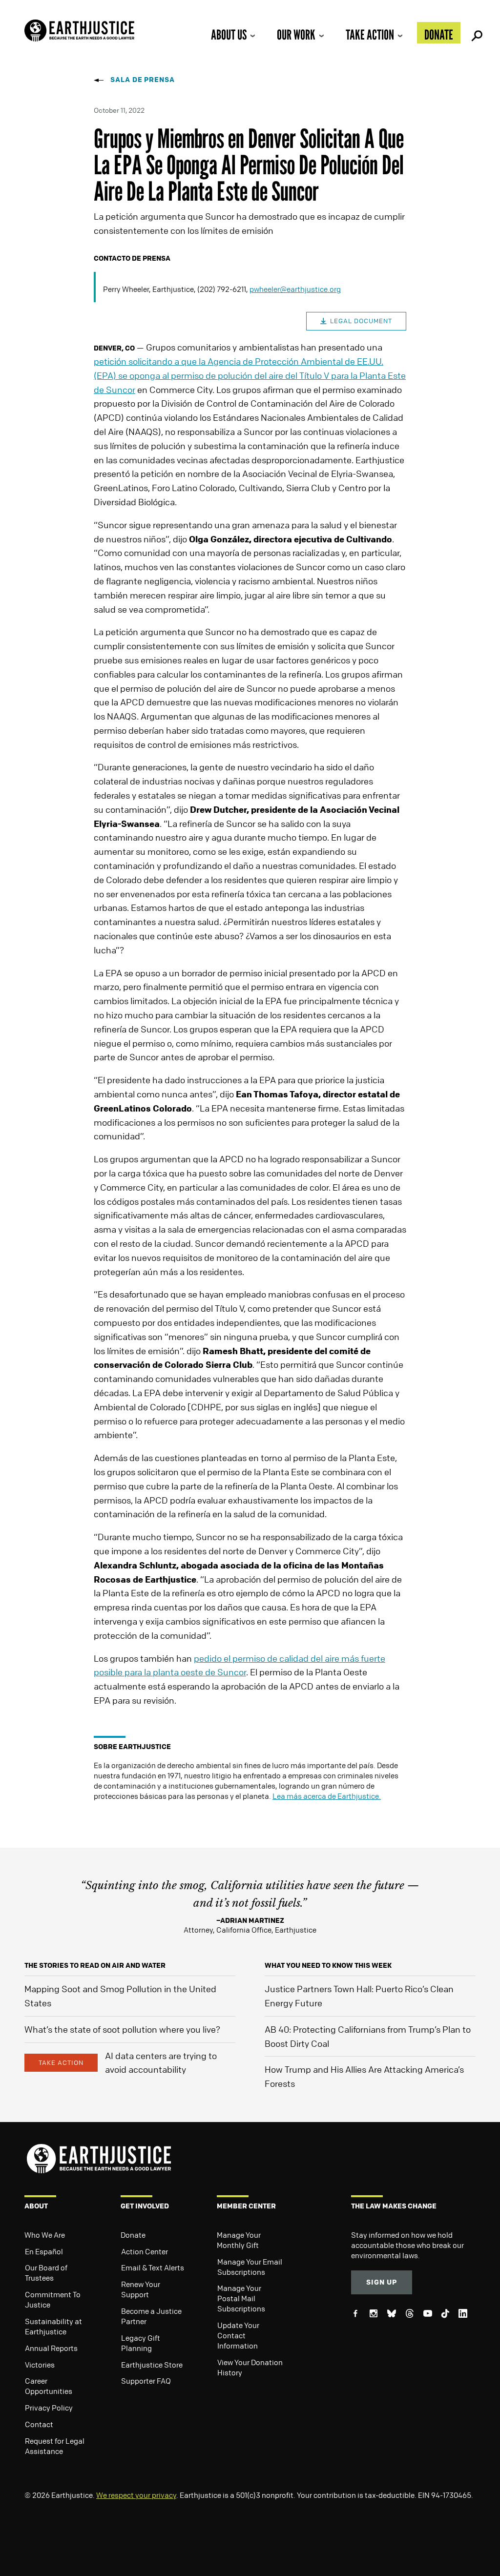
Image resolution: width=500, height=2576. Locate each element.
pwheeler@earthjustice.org (295, 289)
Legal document (361, 321)
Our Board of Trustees (46, 2273)
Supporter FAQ (146, 2381)
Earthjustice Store (152, 2365)
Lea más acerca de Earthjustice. (327, 1796)
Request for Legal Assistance (55, 2446)
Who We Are (45, 2235)
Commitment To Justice (53, 2299)
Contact (39, 2424)
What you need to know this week (328, 1965)
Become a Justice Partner (151, 2316)
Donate (439, 35)
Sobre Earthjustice (132, 1746)
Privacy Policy (49, 2408)
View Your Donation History (250, 2367)
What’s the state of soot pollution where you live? (122, 2029)
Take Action (370, 35)
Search (476, 33)
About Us (229, 35)
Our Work (296, 35)
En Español (44, 2251)
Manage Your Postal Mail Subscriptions (241, 2298)
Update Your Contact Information (238, 2335)
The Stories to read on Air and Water (95, 1965)
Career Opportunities (49, 2386)
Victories (40, 2365)
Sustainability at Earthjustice (53, 2326)
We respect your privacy (136, 2495)
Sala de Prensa (143, 79)
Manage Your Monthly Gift (239, 2240)
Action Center (145, 2251)
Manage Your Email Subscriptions (250, 2267)
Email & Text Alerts (153, 2267)
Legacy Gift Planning (141, 2343)
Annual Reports (51, 2348)
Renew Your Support (141, 2289)
